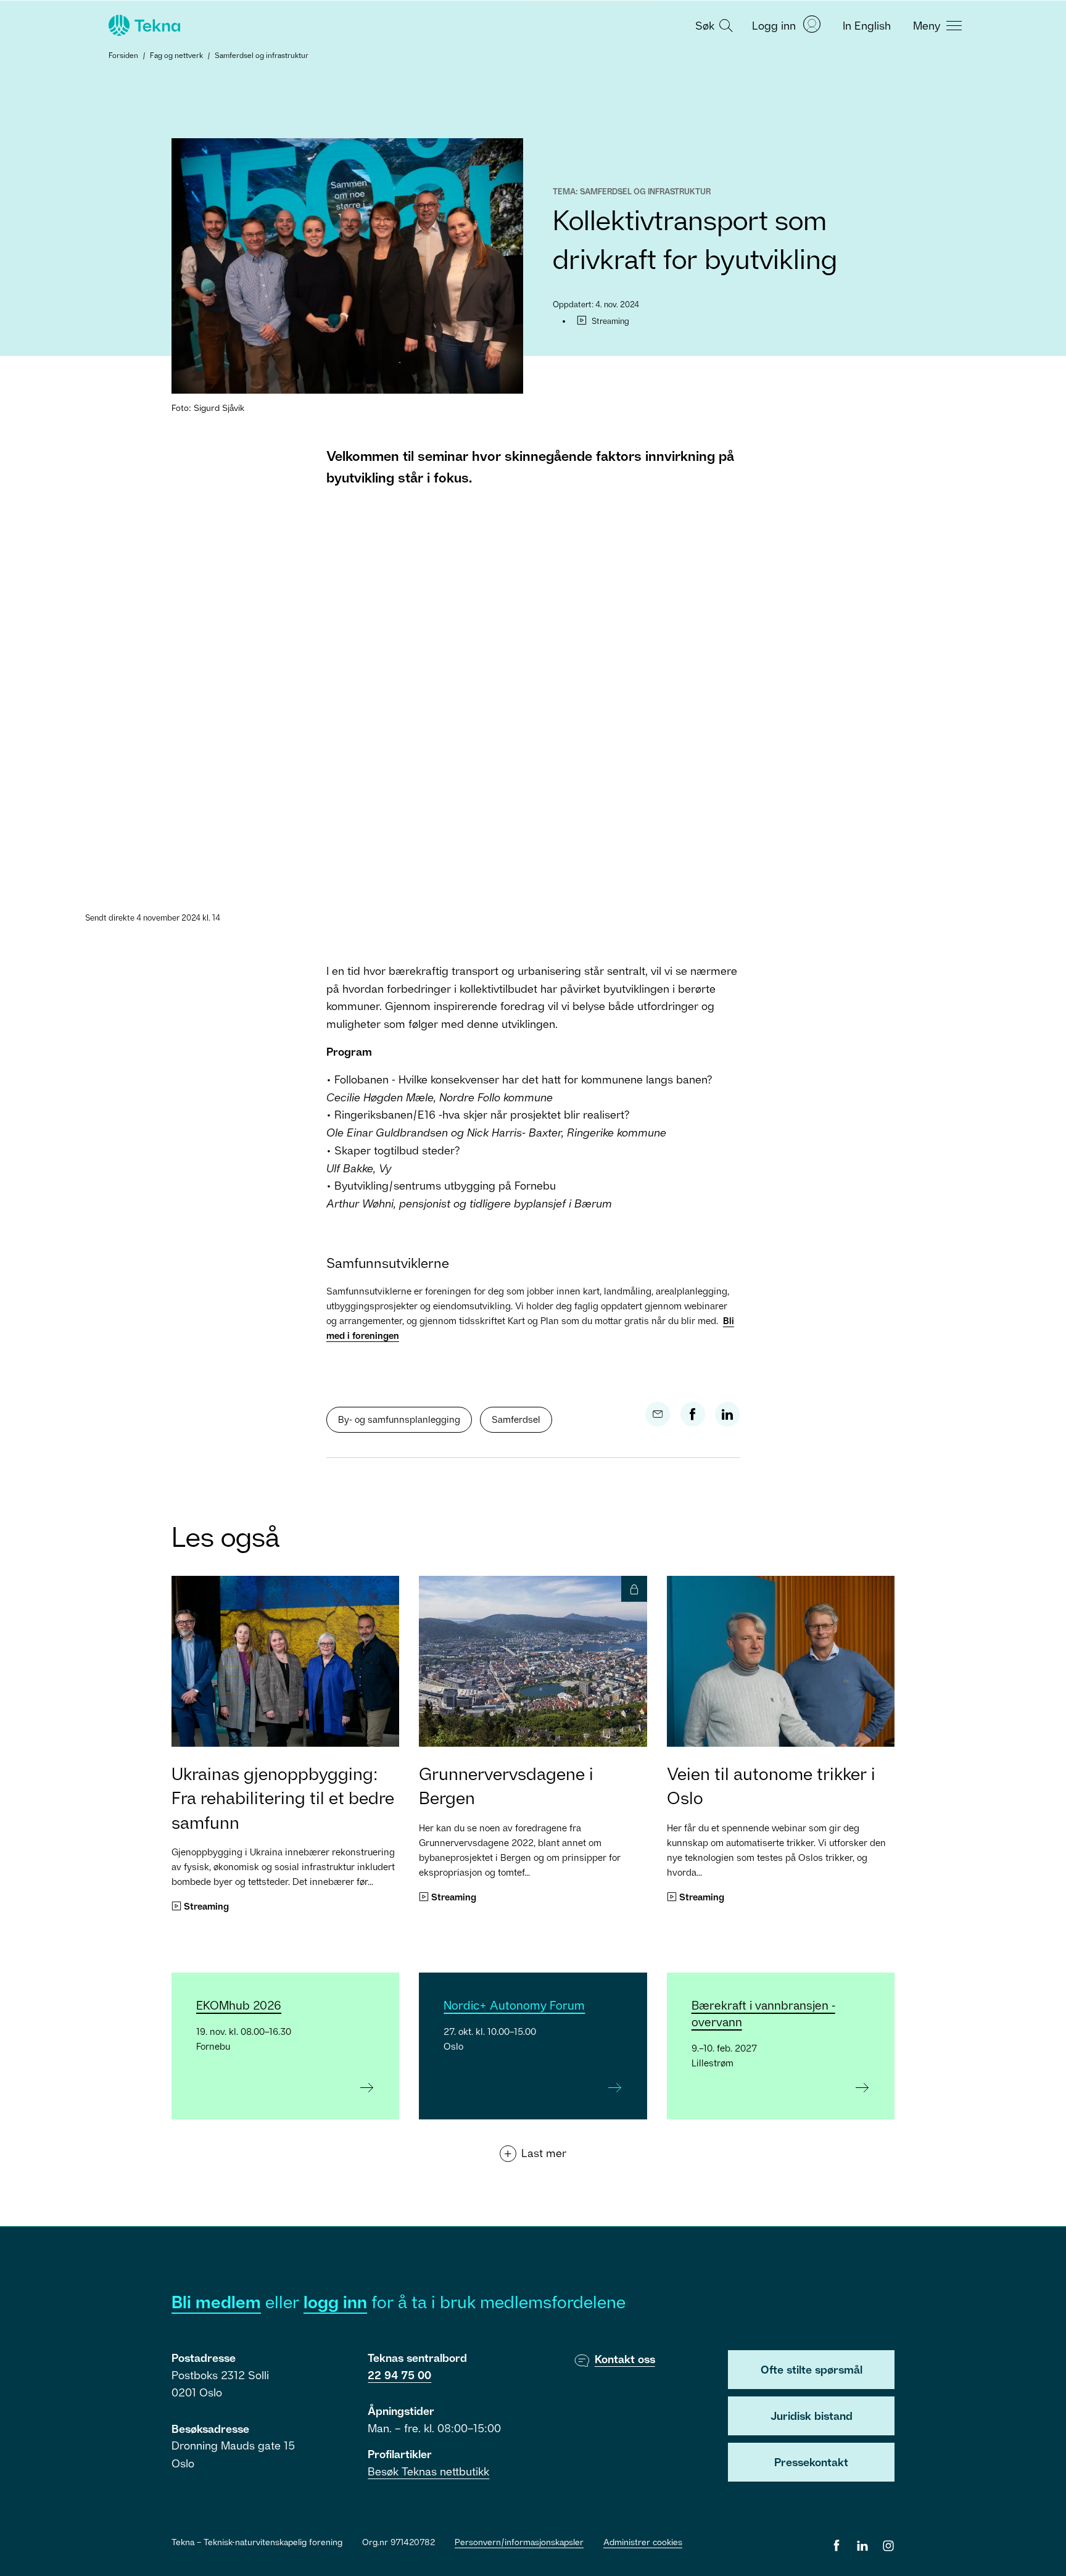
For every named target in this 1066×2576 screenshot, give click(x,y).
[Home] (143, 25)
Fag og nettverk (176, 55)
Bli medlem (216, 2302)
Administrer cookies (643, 2542)
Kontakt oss (625, 2359)
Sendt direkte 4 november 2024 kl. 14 (153, 917)
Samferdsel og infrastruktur (262, 55)
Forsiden (123, 55)
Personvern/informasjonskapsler (519, 2542)
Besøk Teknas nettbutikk (428, 2471)
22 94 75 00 (399, 2375)
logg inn (335, 2302)
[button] (713, 25)
